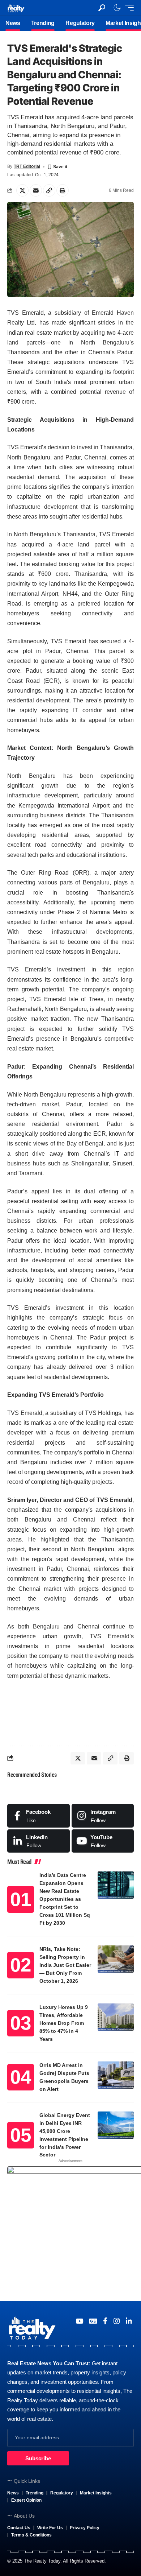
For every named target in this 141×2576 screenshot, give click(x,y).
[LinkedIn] (39, 1841)
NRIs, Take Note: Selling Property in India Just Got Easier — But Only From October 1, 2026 (65, 1965)
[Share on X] (22, 190)
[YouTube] (79, 2321)
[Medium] (103, 1841)
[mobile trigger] (128, 8)
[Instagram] (103, 1816)
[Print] (63, 190)
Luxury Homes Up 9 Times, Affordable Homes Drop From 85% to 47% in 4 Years (64, 2023)
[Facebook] (39, 1816)
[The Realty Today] (16, 7)
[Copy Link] (49, 190)
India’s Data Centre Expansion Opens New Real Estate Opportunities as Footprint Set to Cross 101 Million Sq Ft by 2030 (65, 1899)
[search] (102, 8)
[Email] (36, 190)
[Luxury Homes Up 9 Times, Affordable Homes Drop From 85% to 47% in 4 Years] (116, 2017)
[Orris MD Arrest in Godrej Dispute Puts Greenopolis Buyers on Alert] (116, 2075)
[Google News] (93, 2321)
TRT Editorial (27, 166)
